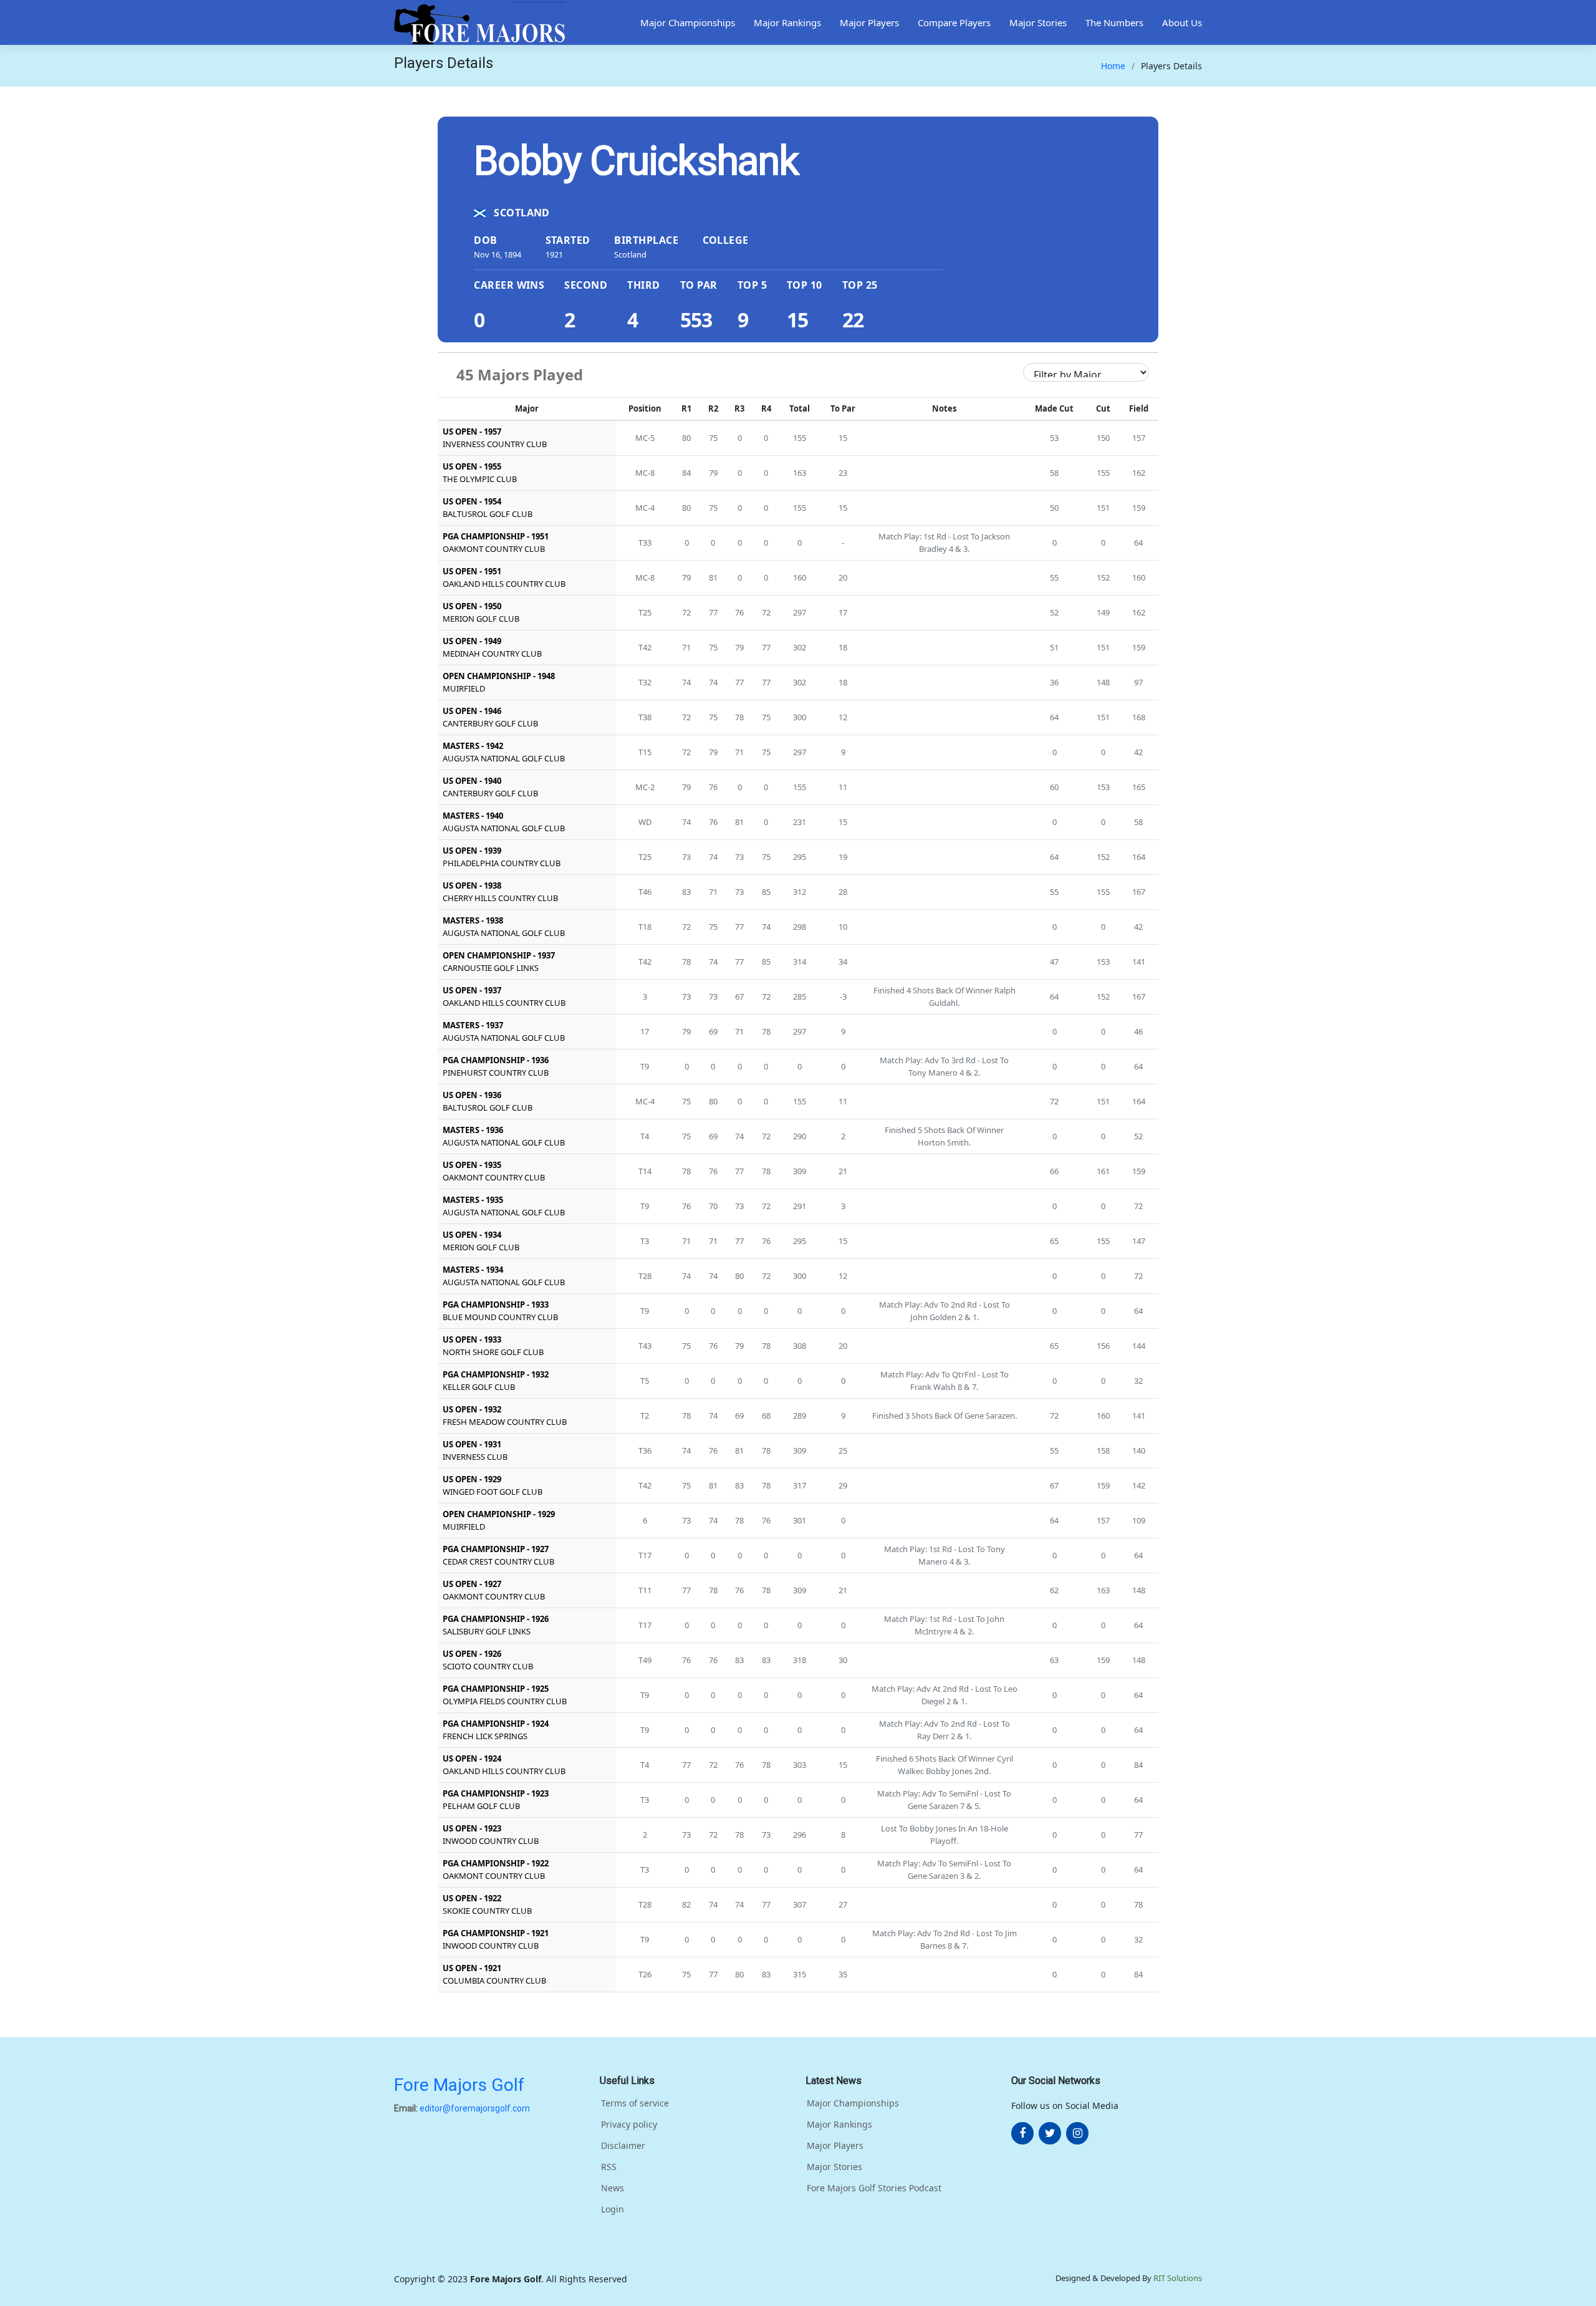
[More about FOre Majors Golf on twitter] (1050, 2133)
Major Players (869, 22)
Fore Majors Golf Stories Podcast (874, 2188)
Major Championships (688, 22)
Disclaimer (623, 2146)
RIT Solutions (1178, 2278)
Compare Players (954, 22)
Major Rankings (787, 22)
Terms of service (635, 2103)
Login (613, 2209)
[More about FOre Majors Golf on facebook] (1022, 2133)
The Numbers (1114, 22)
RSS (609, 2167)
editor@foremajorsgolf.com (475, 2108)
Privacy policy (629, 2125)
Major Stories (1038, 22)
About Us (1182, 22)
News (613, 2188)
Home (1113, 66)
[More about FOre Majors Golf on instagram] (1077, 2133)
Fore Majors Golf (459, 2085)
